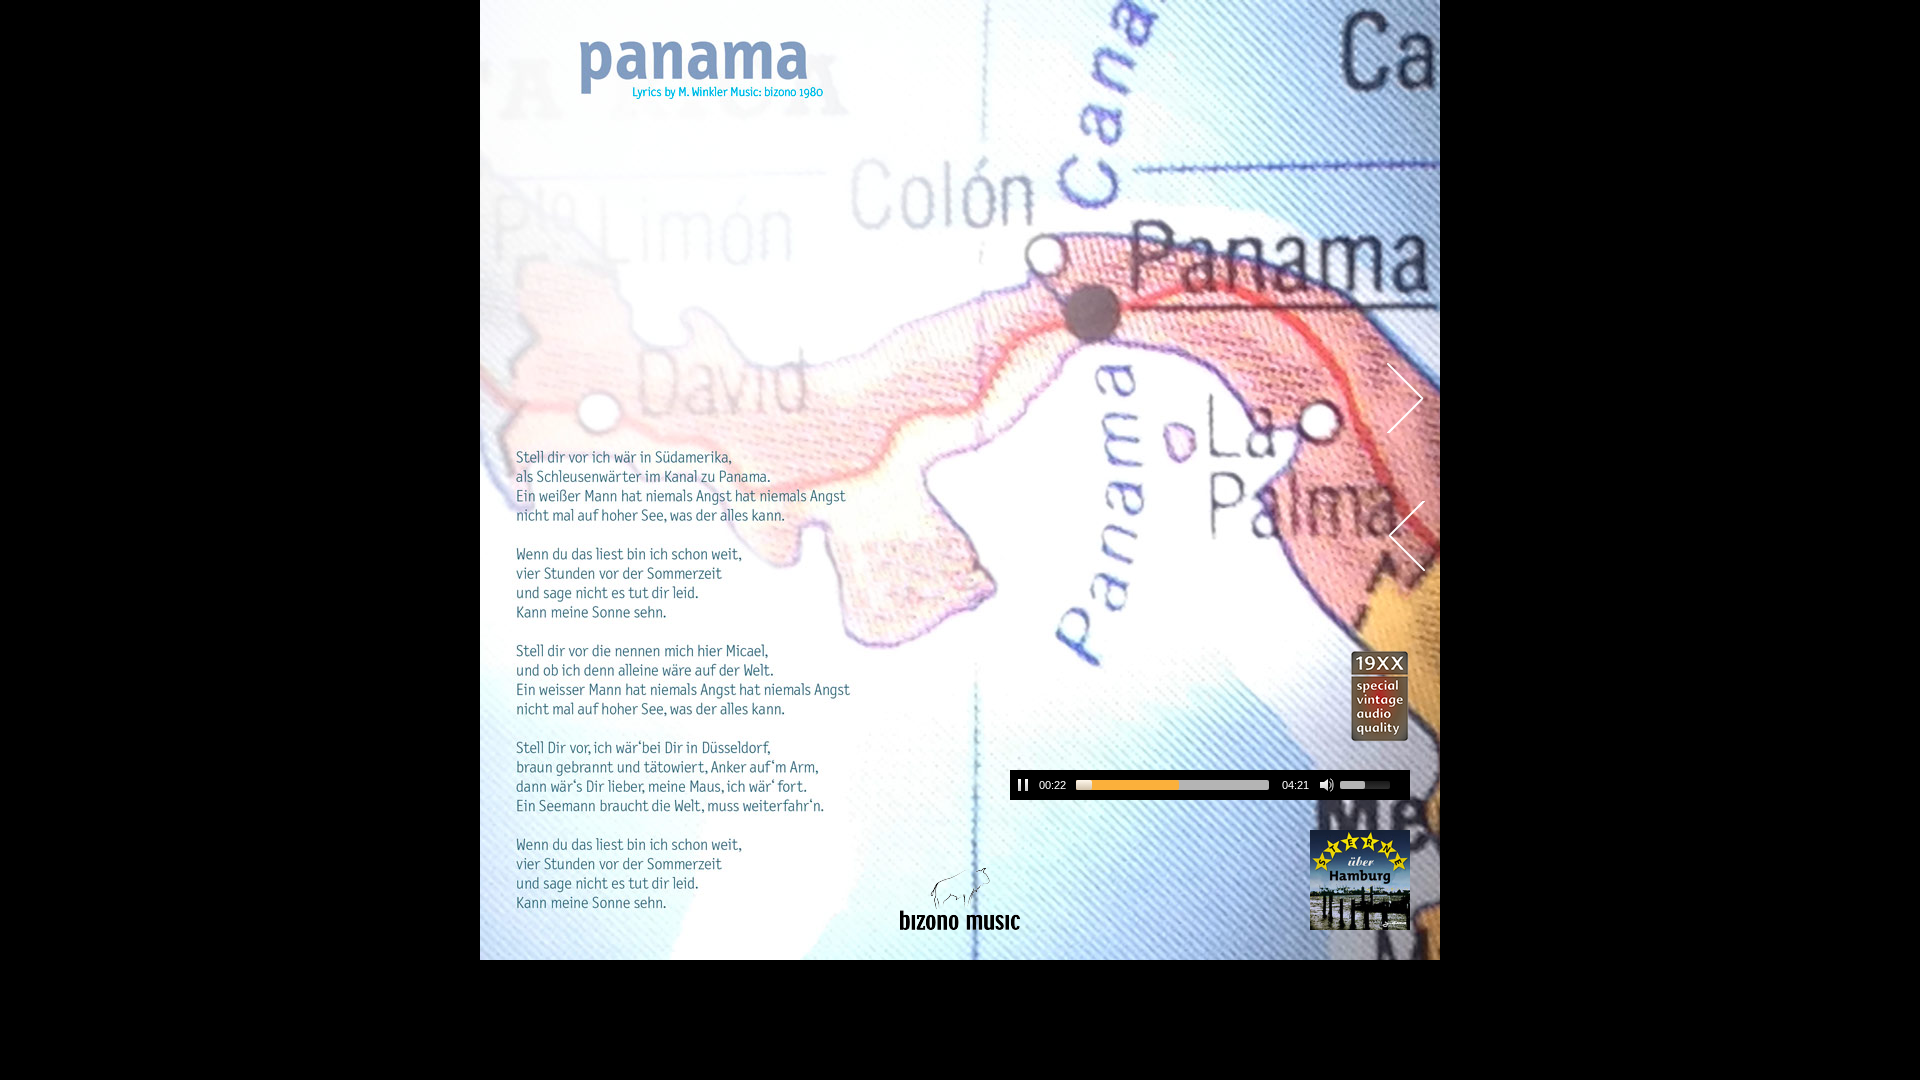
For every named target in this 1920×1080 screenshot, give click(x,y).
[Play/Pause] (1023, 785)
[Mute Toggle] (1327, 785)
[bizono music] (960, 900)
